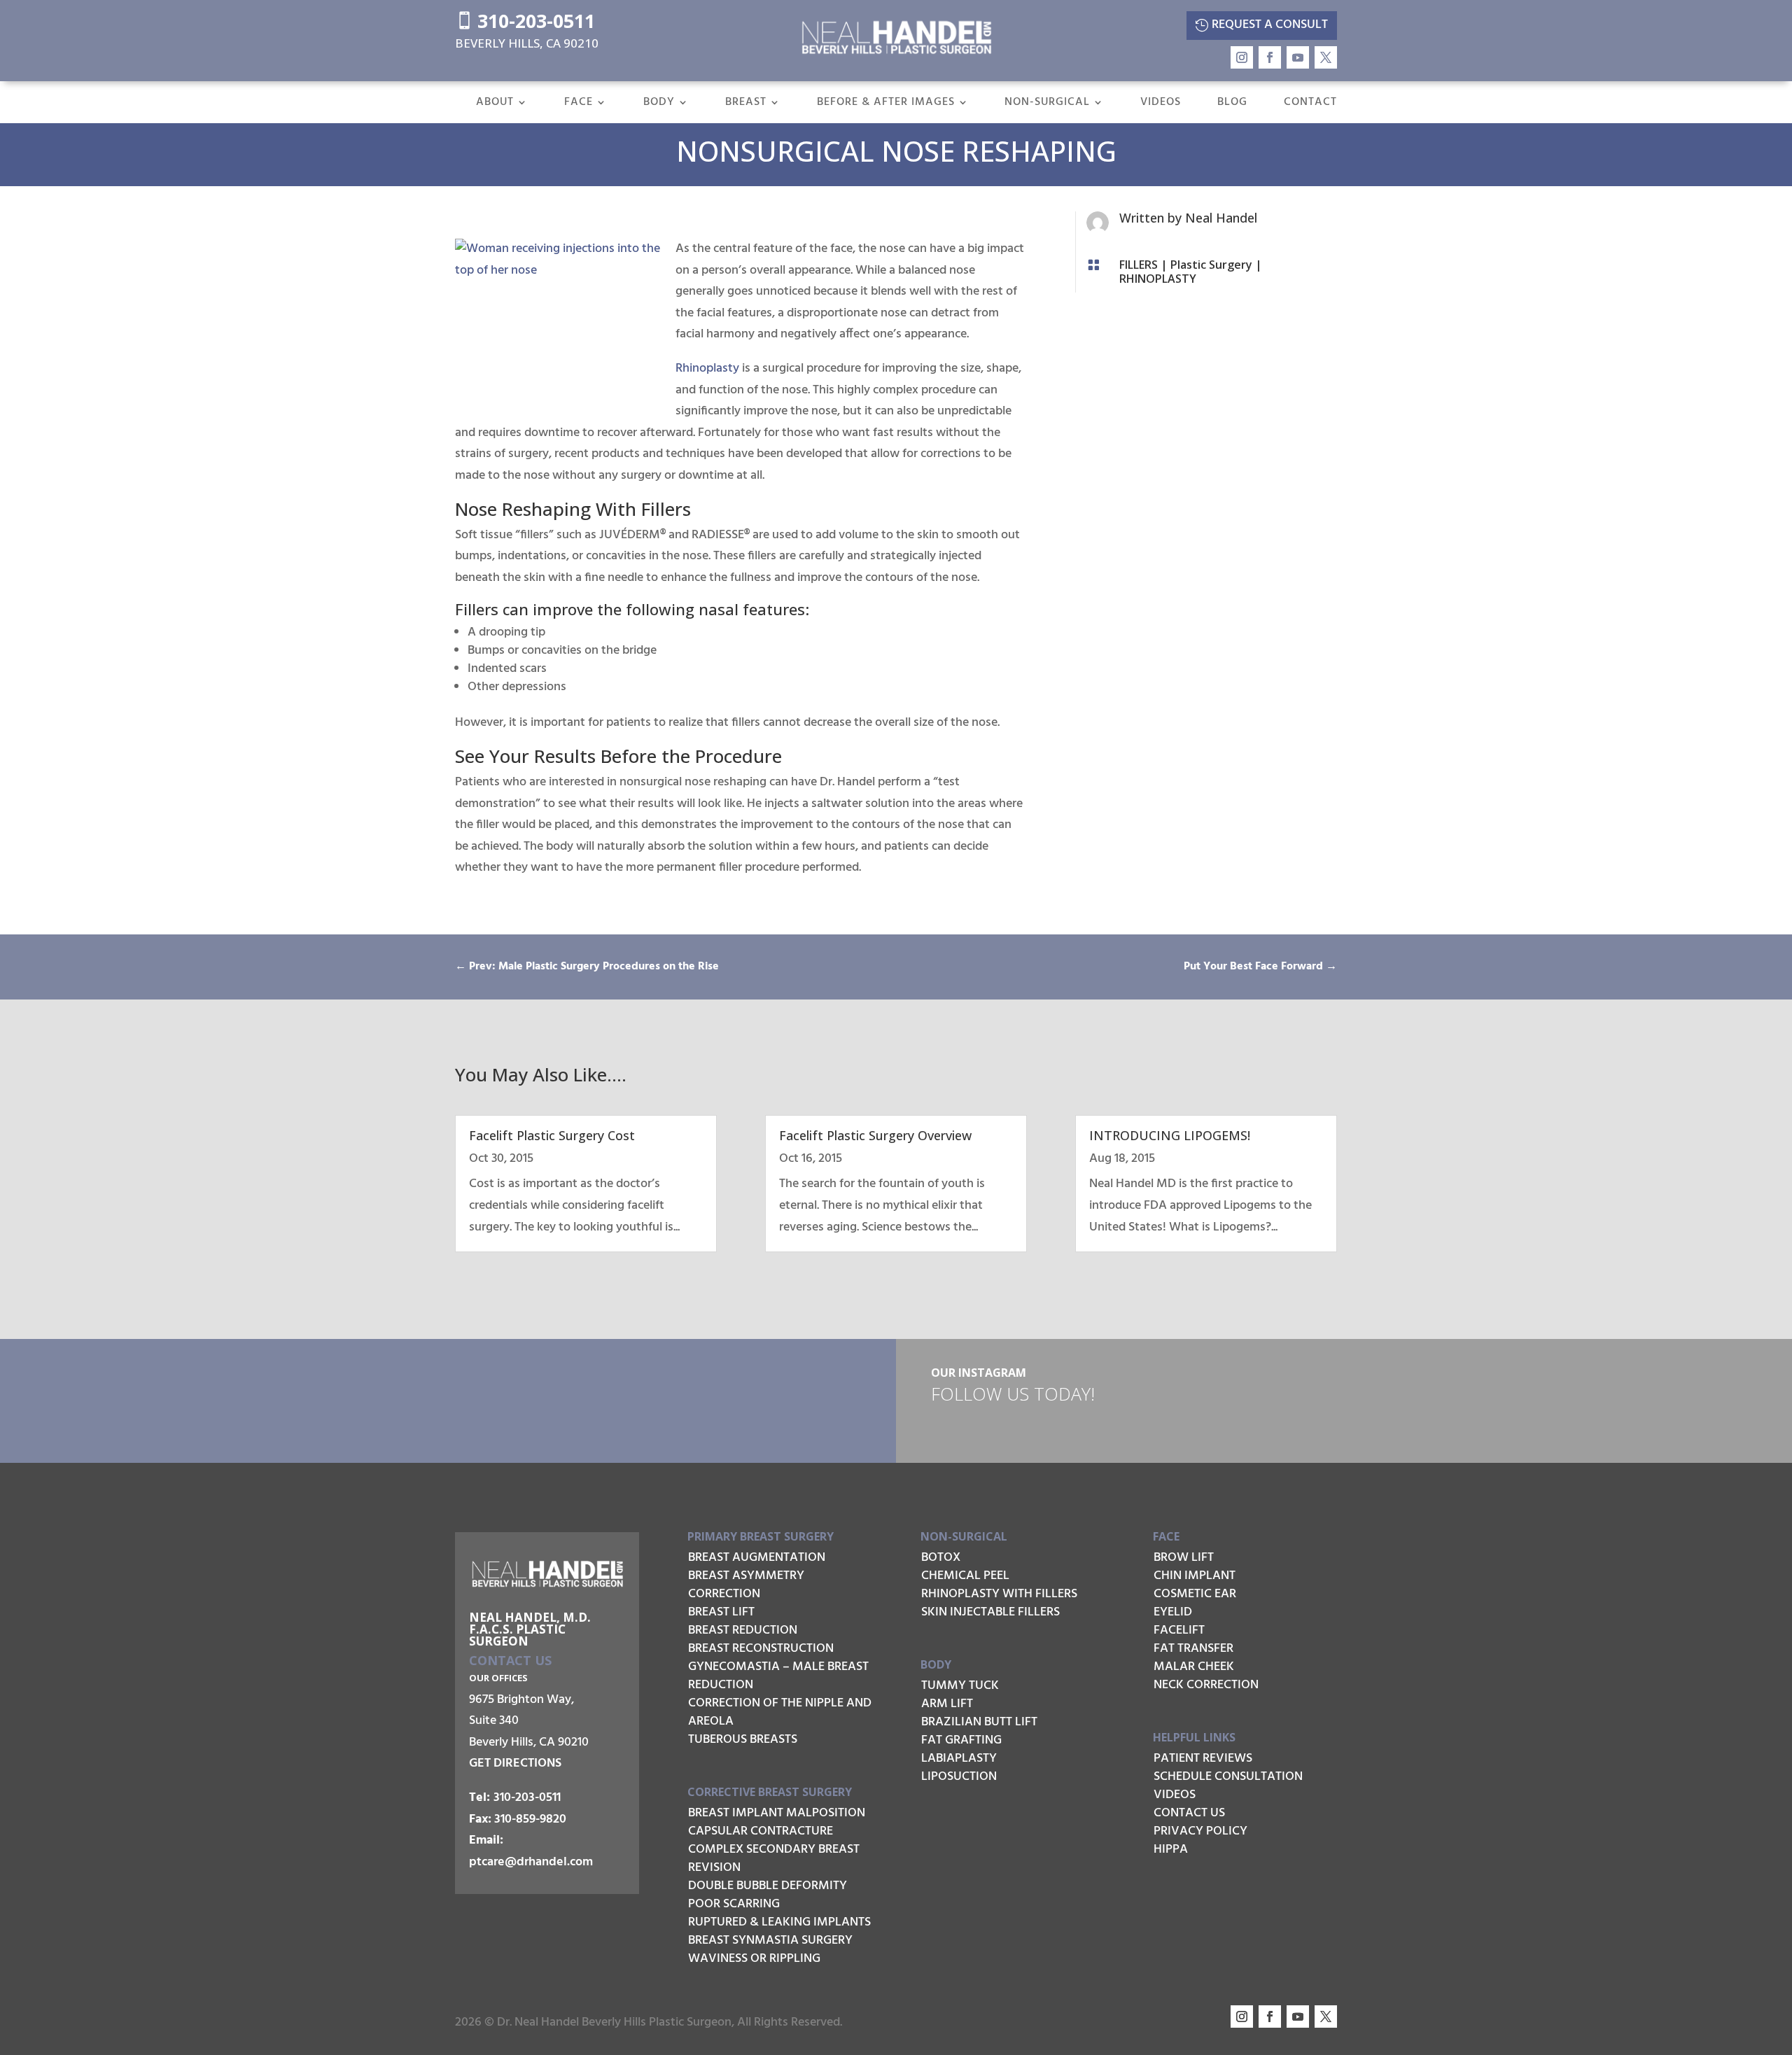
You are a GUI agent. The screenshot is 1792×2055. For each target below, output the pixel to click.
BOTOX (941, 1558)
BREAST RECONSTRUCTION (761, 1649)
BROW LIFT (1184, 1558)
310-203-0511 (525, 21)
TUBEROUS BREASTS (743, 1740)
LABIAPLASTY (959, 1759)
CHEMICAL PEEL (965, 1576)
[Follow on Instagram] (1242, 57)
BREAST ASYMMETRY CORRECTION (746, 1585)
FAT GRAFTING (961, 1740)
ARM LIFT (947, 1704)
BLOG (1232, 104)
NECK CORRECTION (1206, 1685)
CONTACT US (1189, 1813)
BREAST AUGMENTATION (757, 1558)
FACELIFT (1179, 1630)
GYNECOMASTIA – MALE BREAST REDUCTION (778, 1676)
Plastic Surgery (1211, 265)
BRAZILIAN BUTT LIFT (979, 1722)
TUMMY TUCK (960, 1686)
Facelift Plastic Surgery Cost (552, 1135)
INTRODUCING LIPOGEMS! (1170, 1135)
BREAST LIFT (721, 1612)
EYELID (1173, 1612)
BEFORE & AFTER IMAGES (886, 104)
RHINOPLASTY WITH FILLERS (999, 1594)
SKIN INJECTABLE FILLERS (990, 1612)
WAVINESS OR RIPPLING (754, 1959)
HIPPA (1171, 1850)
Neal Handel (1221, 218)
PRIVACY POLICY (1200, 1831)
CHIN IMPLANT (1195, 1576)
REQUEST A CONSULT (1270, 25)
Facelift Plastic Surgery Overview (875, 1135)
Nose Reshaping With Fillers (573, 509)
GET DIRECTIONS (515, 1763)
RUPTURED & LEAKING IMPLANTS (779, 1922)
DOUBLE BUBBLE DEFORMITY (768, 1886)
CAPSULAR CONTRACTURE (761, 1831)
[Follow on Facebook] (1270, 57)
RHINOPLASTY (1158, 279)
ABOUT (495, 104)
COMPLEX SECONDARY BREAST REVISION (774, 1859)
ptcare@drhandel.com (531, 1862)
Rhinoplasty (707, 369)
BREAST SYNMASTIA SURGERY (770, 1941)
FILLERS (1139, 265)
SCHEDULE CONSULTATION (1228, 1777)
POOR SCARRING (734, 1904)
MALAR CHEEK (1194, 1667)
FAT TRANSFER (1193, 1649)
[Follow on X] (1326, 57)
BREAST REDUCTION (743, 1630)
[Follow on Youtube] (1298, 57)
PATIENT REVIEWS (1203, 1759)
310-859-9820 (530, 1819)
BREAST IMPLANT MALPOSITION (777, 1813)
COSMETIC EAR (1195, 1594)
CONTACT (1310, 104)
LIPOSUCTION (959, 1777)
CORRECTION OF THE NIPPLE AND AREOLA (780, 1712)
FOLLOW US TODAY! (1013, 1394)
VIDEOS (1161, 104)
